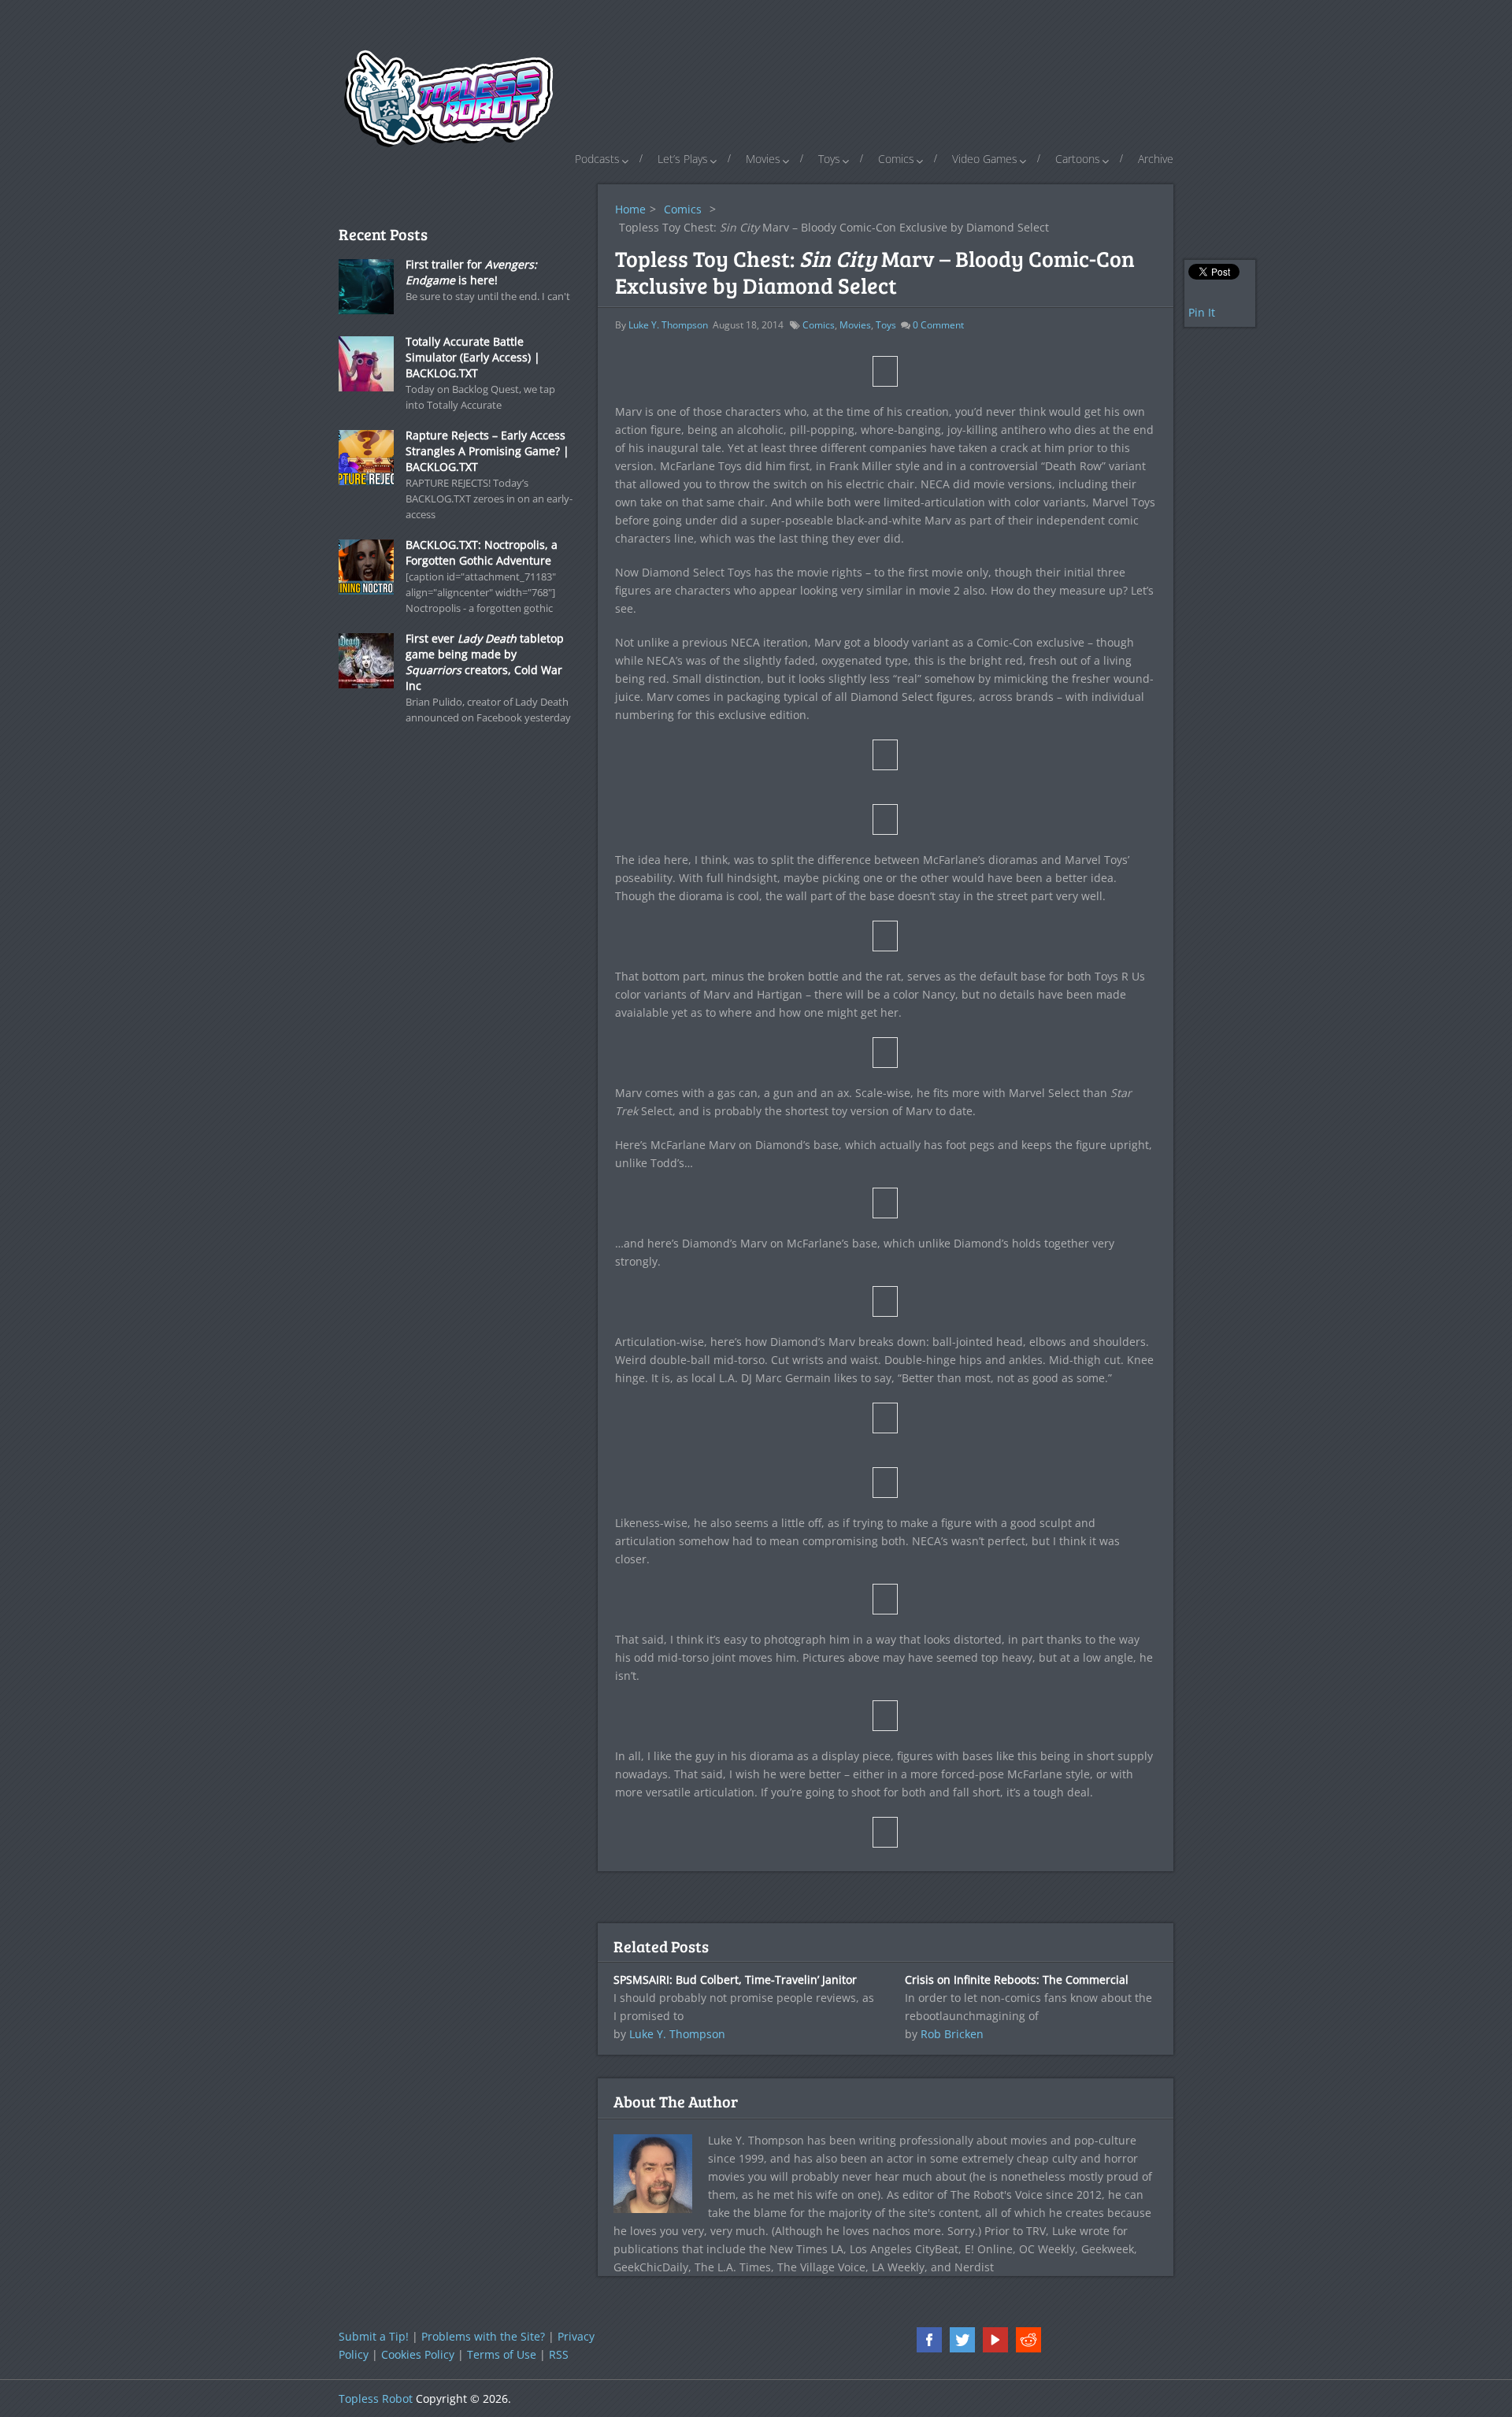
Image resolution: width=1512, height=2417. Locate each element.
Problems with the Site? (483, 2336)
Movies (763, 159)
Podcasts (597, 159)
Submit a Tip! (374, 2336)
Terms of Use (502, 2354)
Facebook (929, 2340)
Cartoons (1078, 159)
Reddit (1028, 2340)
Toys (829, 159)
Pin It (1202, 312)
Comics (896, 159)
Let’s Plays (683, 159)
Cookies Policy (418, 2354)
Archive (1156, 159)
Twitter (962, 2340)
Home (630, 209)
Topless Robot (376, 2398)
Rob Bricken (952, 2034)
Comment (938, 325)
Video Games (985, 159)
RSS (559, 2354)
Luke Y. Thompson (668, 325)
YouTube (995, 2340)
